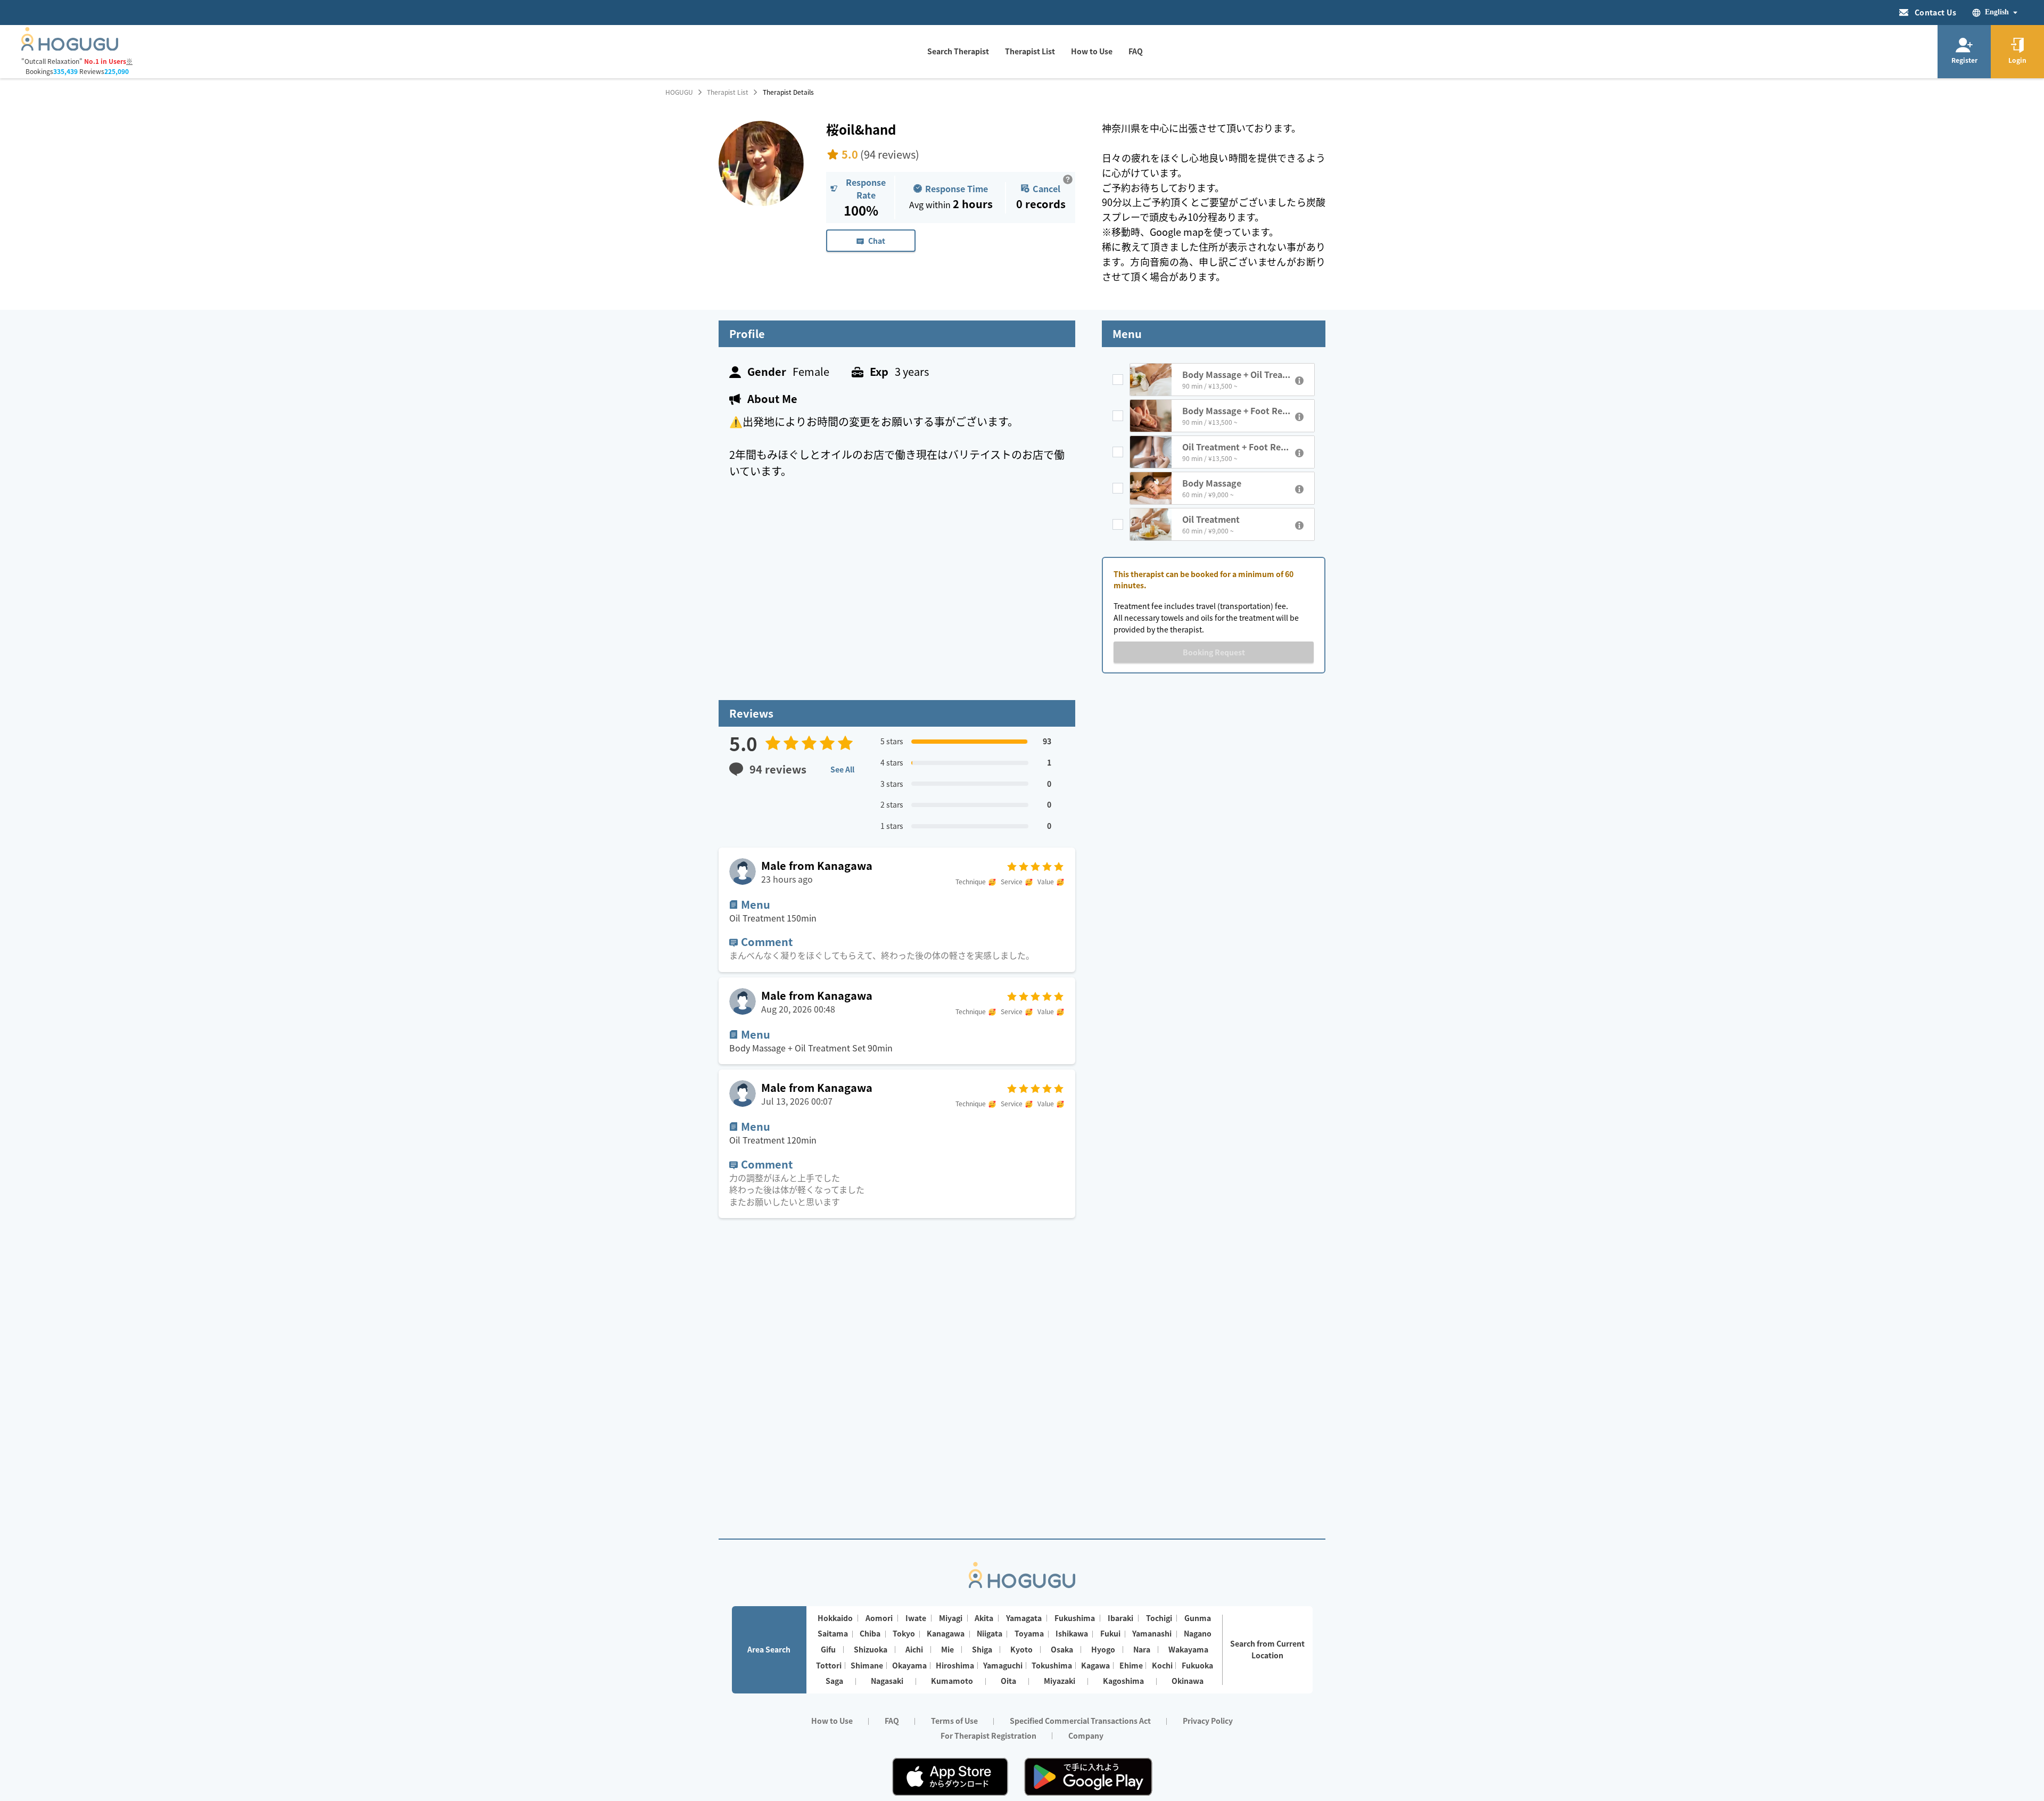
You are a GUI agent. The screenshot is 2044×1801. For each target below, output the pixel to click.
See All (842, 769)
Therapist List (728, 92)
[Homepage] (70, 47)
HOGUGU (679, 92)
